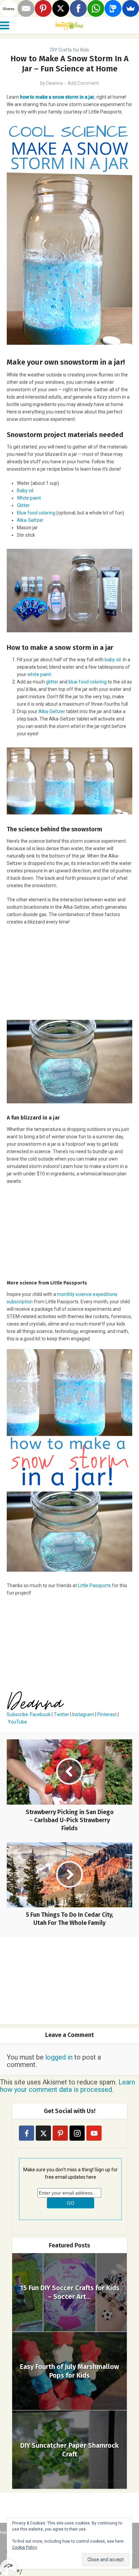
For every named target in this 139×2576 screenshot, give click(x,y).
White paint (29, 498)
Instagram (83, 1714)
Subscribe (17, 1714)
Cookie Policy (25, 2547)
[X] (61, 8)
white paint (39, 674)
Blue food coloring (36, 513)
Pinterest (107, 1714)
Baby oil (25, 491)
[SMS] (113, 8)
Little (84, 1585)
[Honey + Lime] (69, 25)
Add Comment (83, 83)
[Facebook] (26, 2133)
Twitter (61, 1714)
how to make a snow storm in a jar (57, 97)
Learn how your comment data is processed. (67, 2086)
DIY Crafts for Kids (70, 50)
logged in (59, 2057)
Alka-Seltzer (30, 520)
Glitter (23, 505)
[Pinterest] (60, 2133)
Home (6, 2532)
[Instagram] (77, 2133)
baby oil (113, 660)
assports (102, 1585)
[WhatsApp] (96, 8)
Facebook (40, 1714)
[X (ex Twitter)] (43, 2133)
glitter (52, 682)
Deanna (54, 83)
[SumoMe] (131, 8)
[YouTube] (94, 2133)
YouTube (17, 1722)
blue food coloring (88, 682)
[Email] (26, 8)
